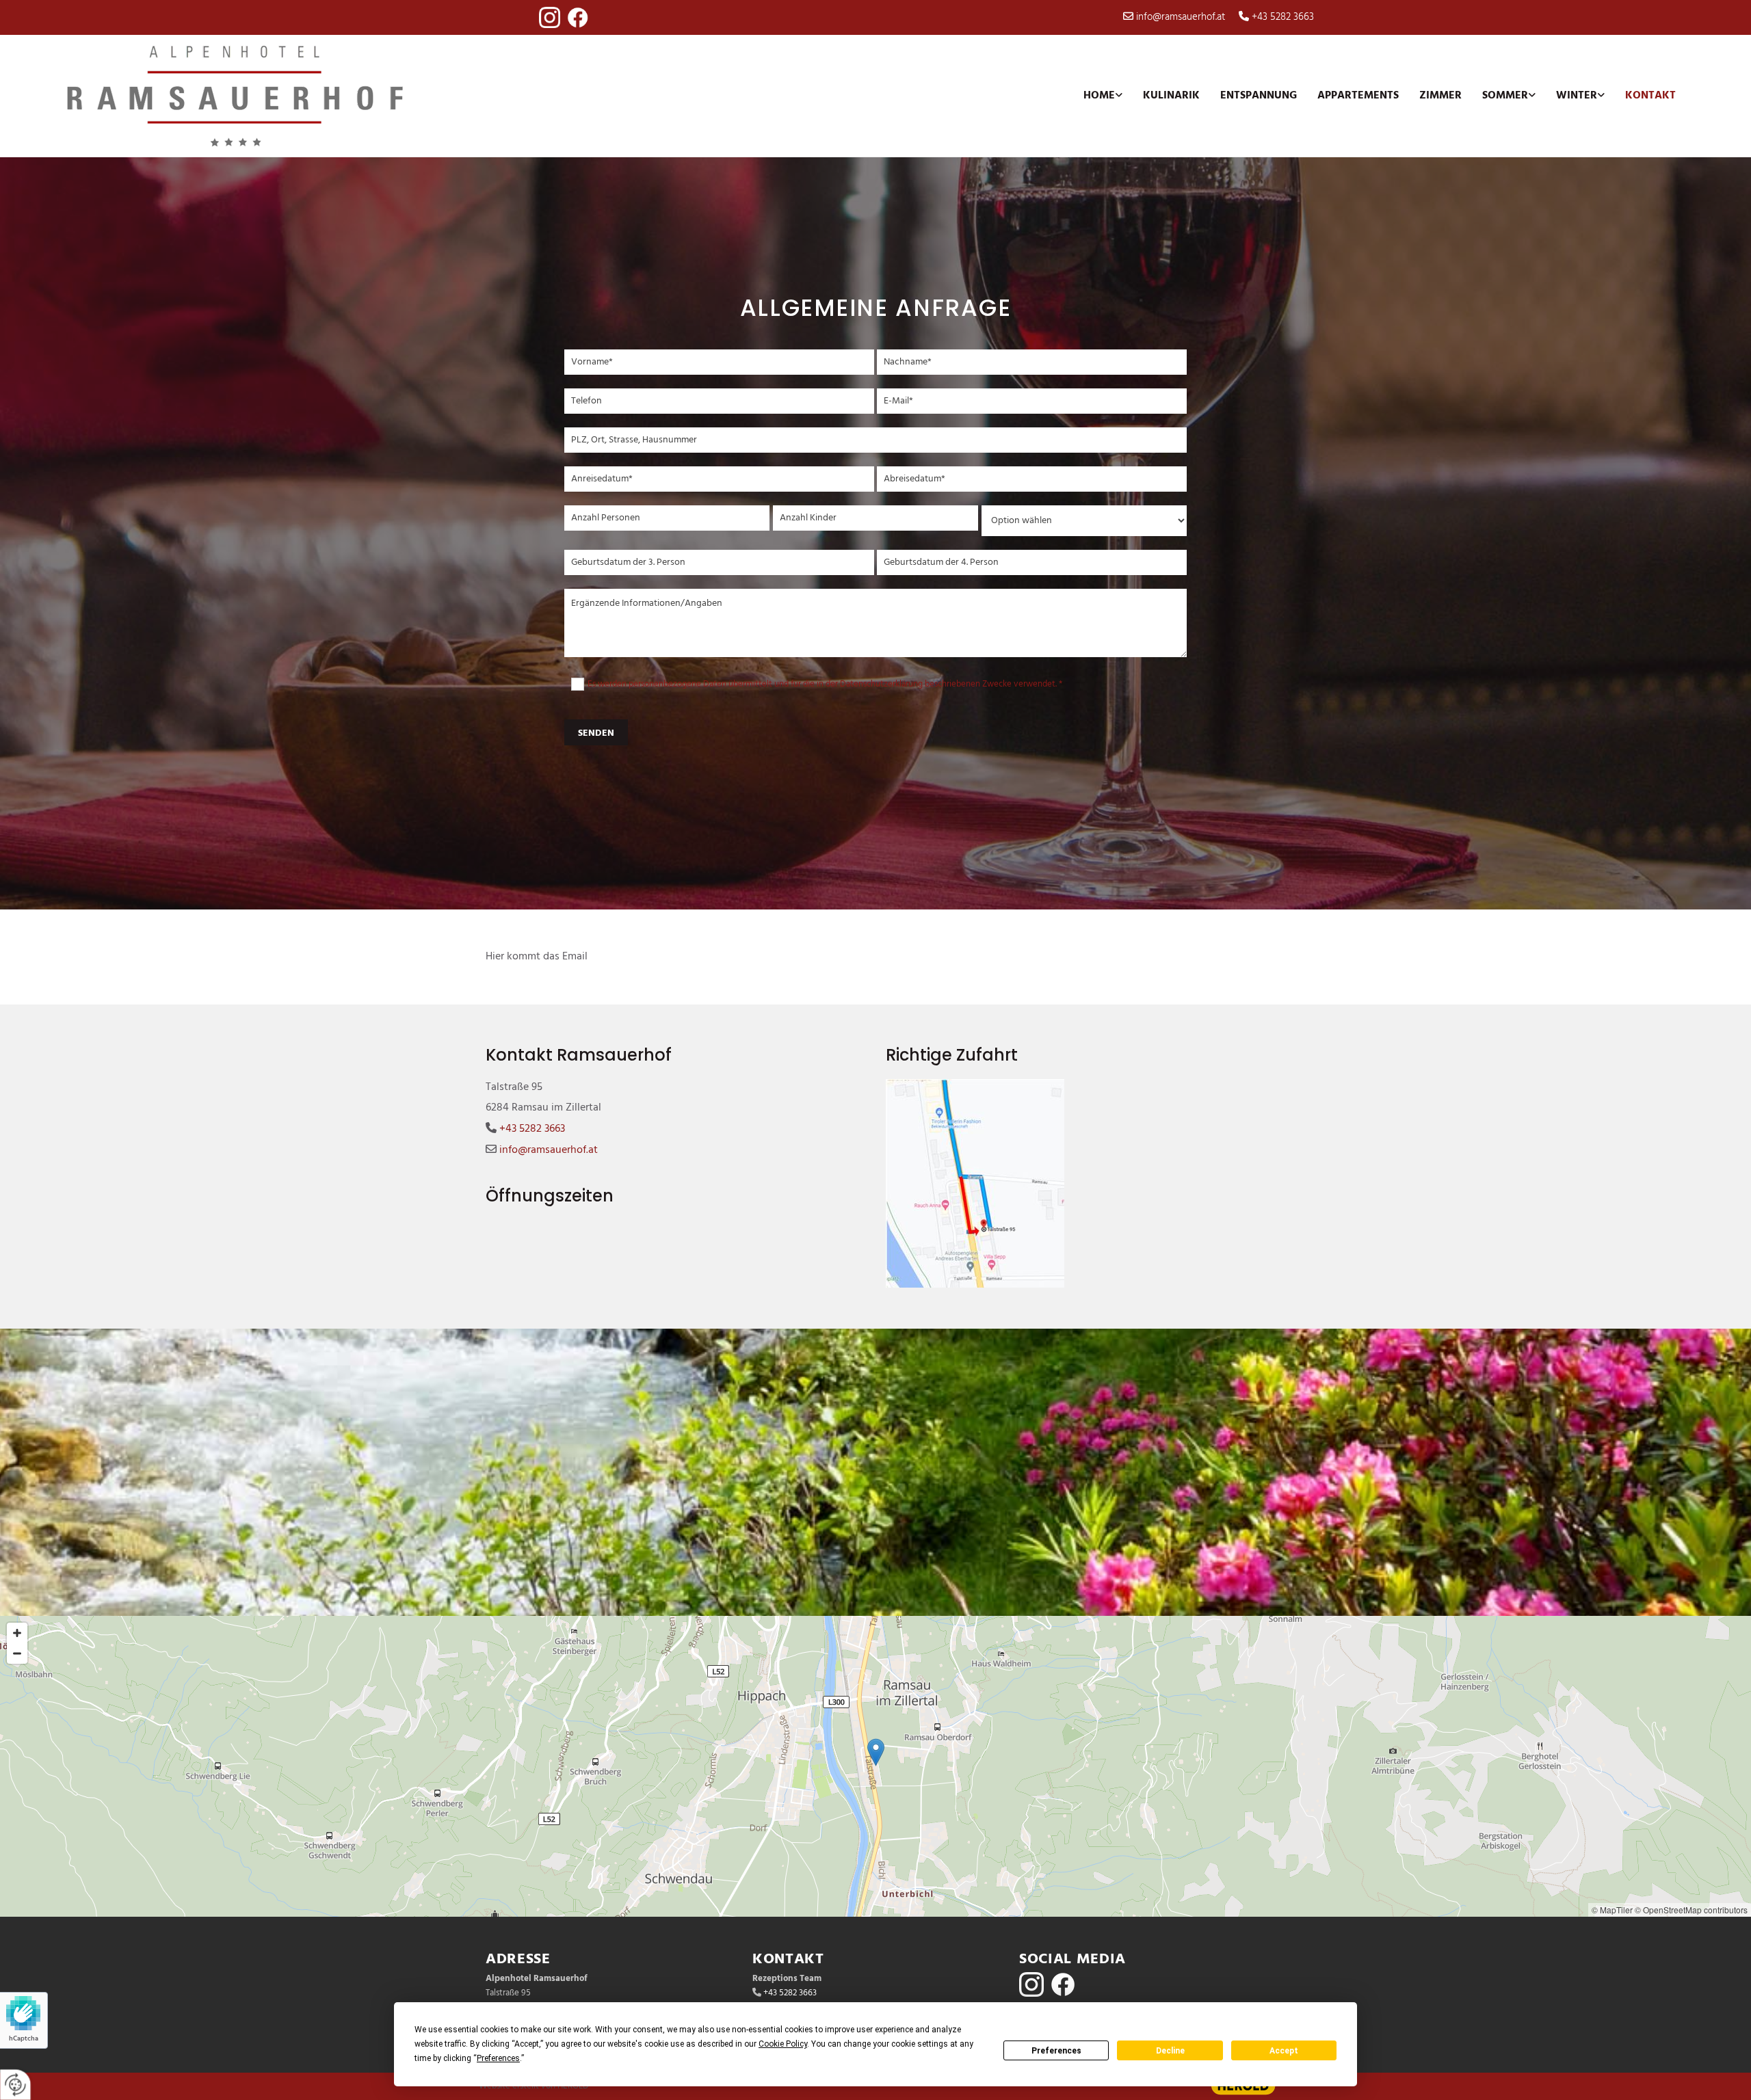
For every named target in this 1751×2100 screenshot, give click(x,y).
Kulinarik (1171, 96)
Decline (1170, 2051)
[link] (1103, 96)
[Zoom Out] (17, 1653)
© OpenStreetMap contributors (1691, 1910)
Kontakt (1650, 96)
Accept (1284, 2051)
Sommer (1505, 96)
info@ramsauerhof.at (1181, 17)
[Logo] (260, 96)
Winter (1577, 96)
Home (1099, 96)
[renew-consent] (15, 2085)
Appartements (1358, 96)
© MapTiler (1612, 1910)
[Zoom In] (17, 1633)
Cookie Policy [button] (783, 2044)
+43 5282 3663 (1283, 17)
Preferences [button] (498, 2058)
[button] (876, 1752)
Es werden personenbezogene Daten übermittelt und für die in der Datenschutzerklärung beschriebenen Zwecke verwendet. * (825, 684)
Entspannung (1259, 96)
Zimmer (1440, 96)
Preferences (1056, 2051)
